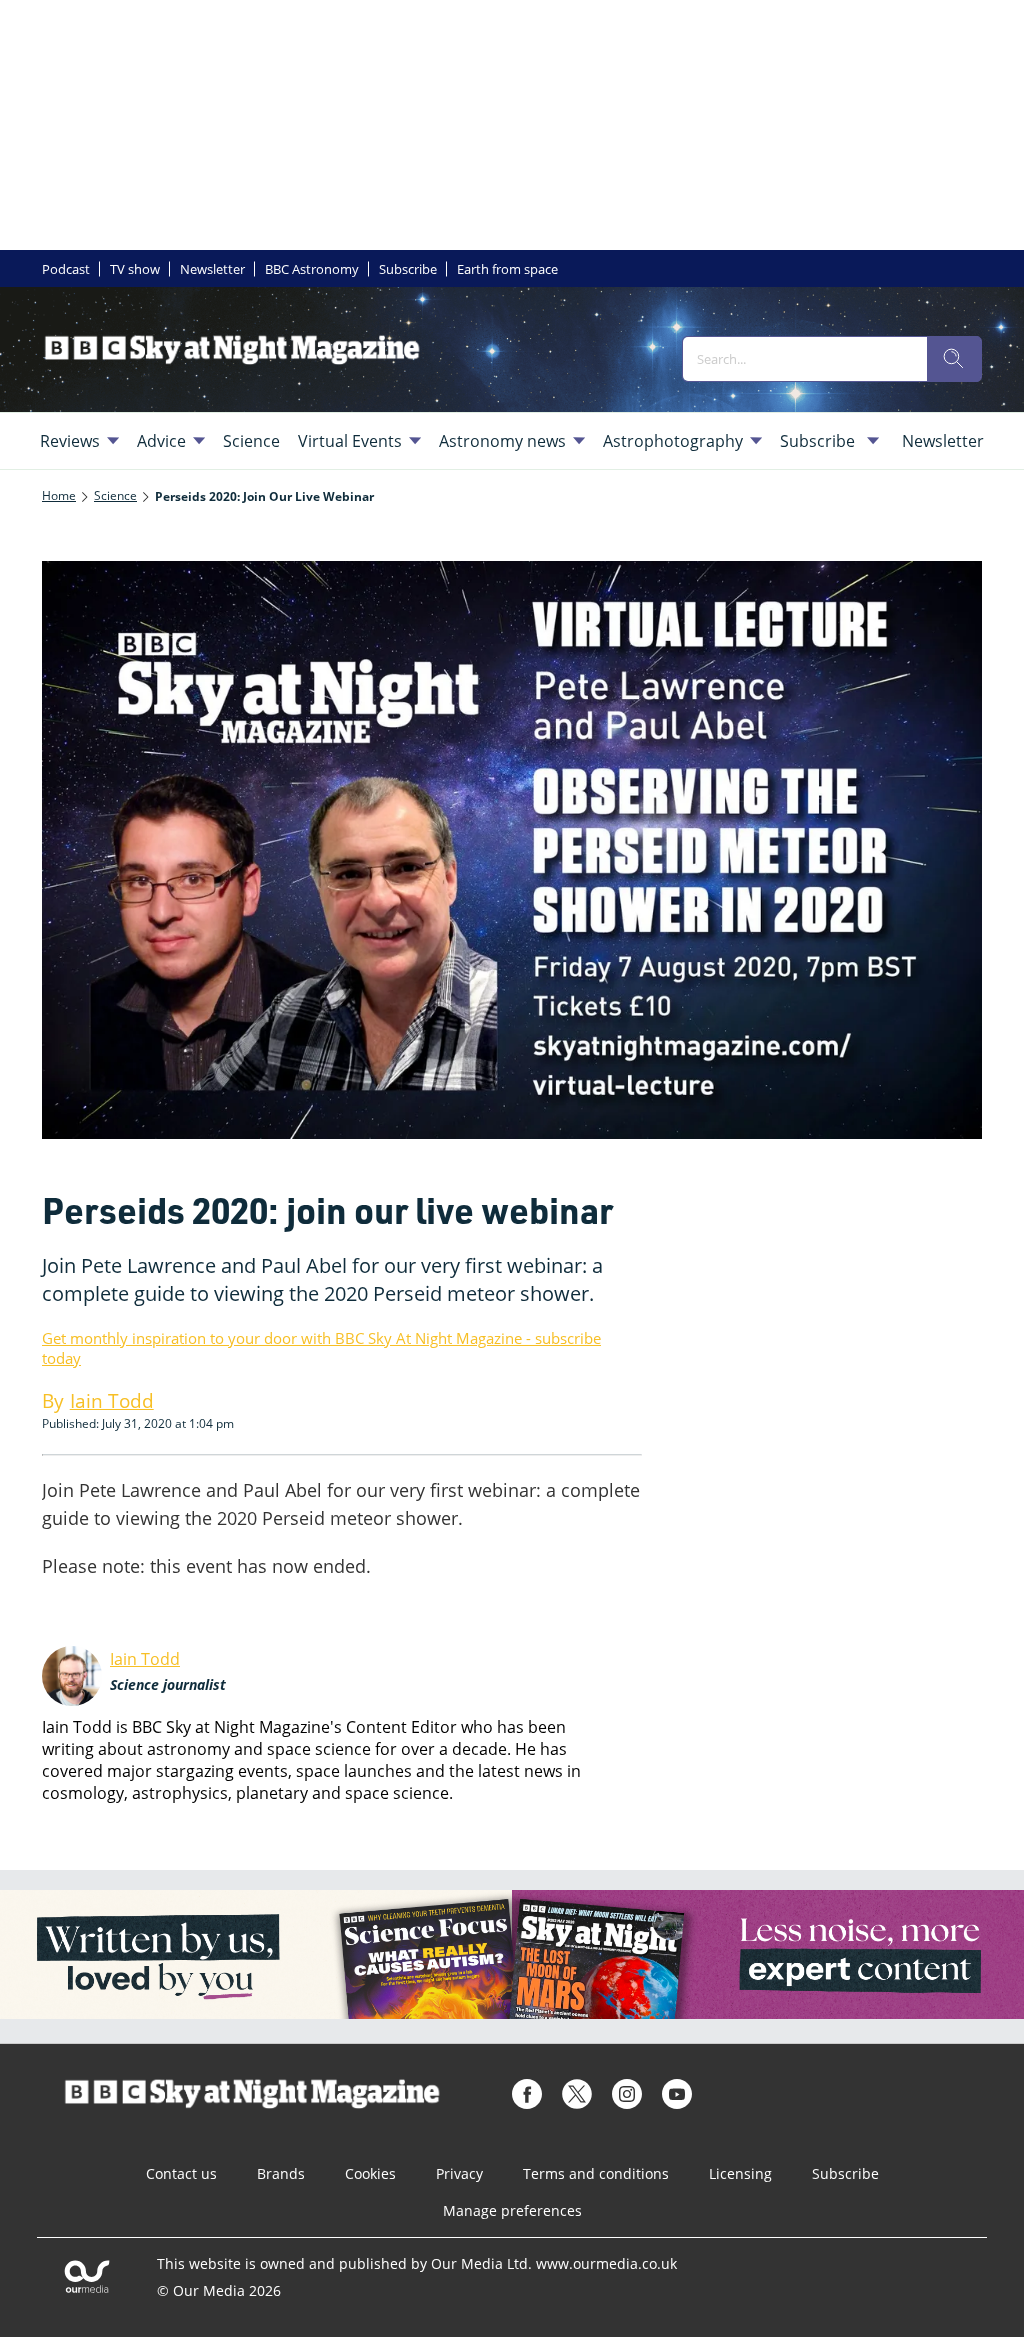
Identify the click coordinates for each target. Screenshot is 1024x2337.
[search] (954, 359)
